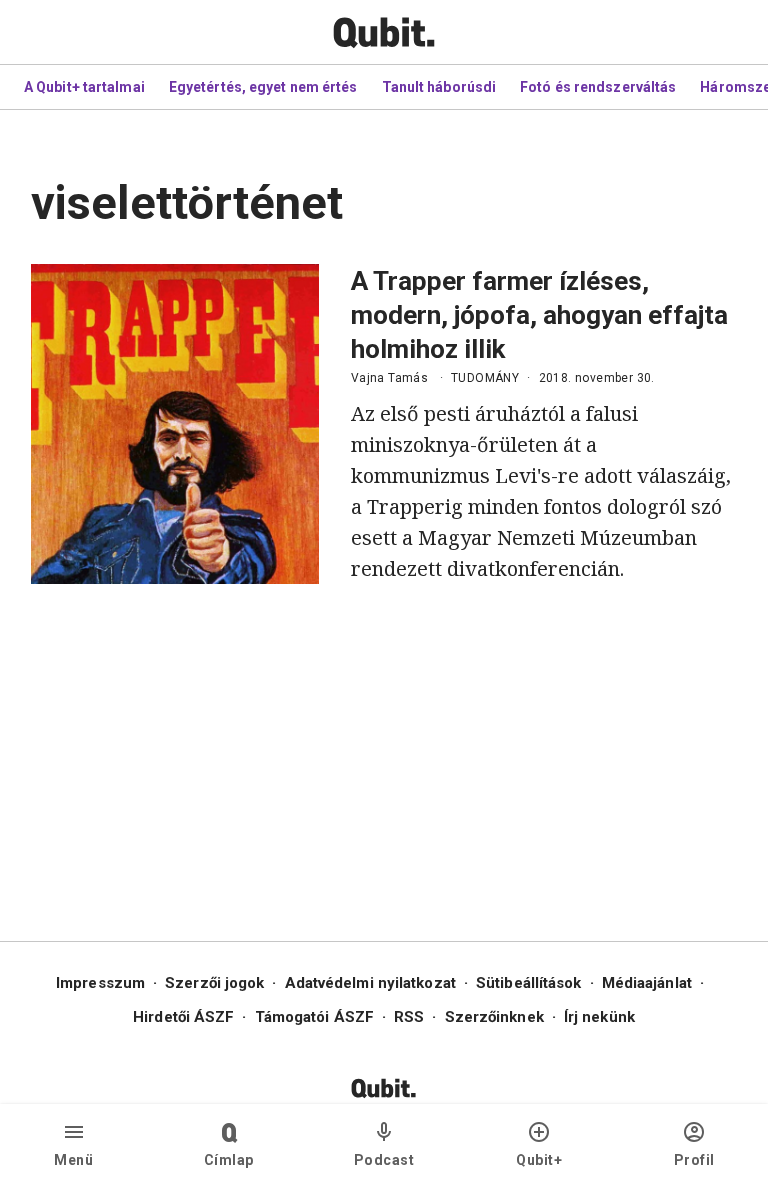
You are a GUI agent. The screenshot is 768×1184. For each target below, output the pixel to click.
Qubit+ (539, 1160)
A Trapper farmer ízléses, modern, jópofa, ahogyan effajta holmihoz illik (539, 315)
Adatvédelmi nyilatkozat (370, 983)
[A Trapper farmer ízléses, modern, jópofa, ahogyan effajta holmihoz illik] (175, 424)
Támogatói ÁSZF (314, 1017)
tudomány (485, 378)
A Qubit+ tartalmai (84, 87)
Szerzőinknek (494, 1017)
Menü (73, 1160)
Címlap (229, 1160)
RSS (409, 1017)
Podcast (384, 1160)
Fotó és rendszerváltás (598, 87)
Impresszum (100, 983)
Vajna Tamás (389, 378)
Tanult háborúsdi (439, 87)
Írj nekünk (599, 1017)
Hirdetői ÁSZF (183, 1017)
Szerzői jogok (214, 983)
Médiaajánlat (647, 983)
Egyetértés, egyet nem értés (263, 87)
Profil (694, 1160)
